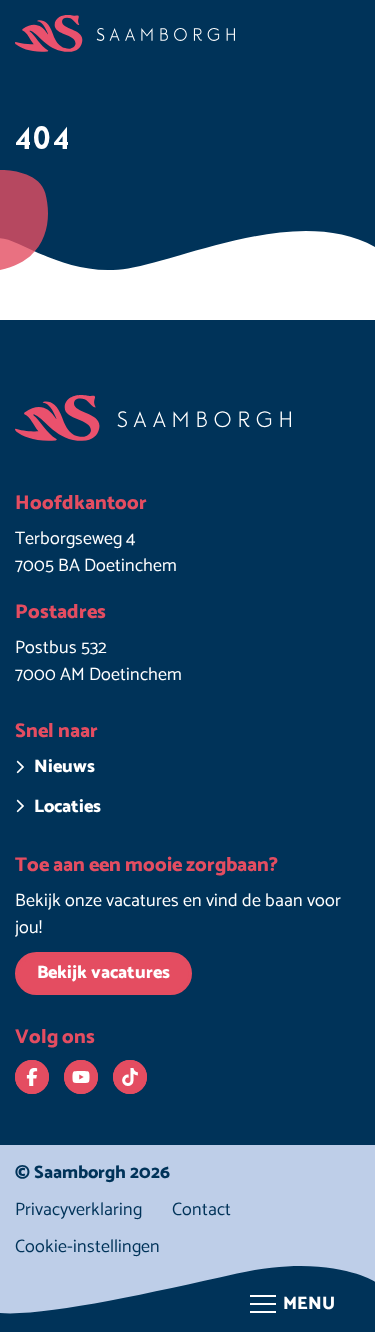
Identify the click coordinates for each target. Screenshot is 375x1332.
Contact (201, 1210)
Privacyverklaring (78, 1210)
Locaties (67, 807)
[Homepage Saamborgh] (125, 33)
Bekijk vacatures (103, 973)
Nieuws (64, 767)
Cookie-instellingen (87, 1247)
